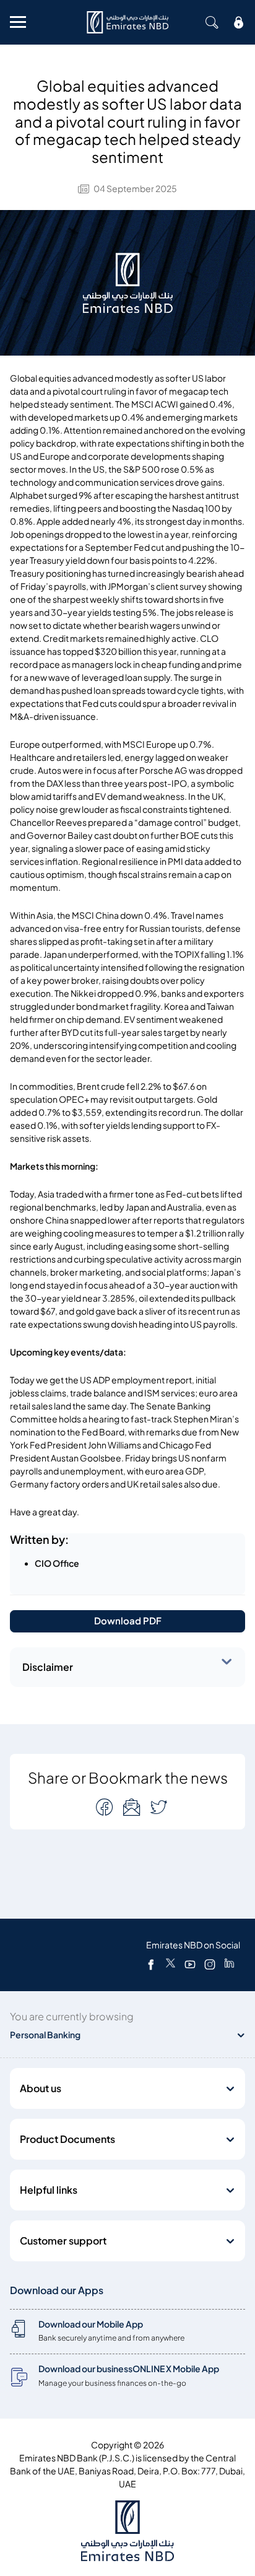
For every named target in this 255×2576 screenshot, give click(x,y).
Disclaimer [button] (48, 1667)
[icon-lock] (239, 22)
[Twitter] (171, 1964)
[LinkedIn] (229, 1964)
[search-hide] (212, 22)
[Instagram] (210, 1964)
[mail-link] (106, 1807)
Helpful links (49, 2190)
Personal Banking (45, 2035)
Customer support (63, 2241)
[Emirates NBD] (127, 22)
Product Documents (67, 2139)
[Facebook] (151, 1964)
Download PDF (128, 1621)
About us (41, 2088)
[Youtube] (190, 1964)
